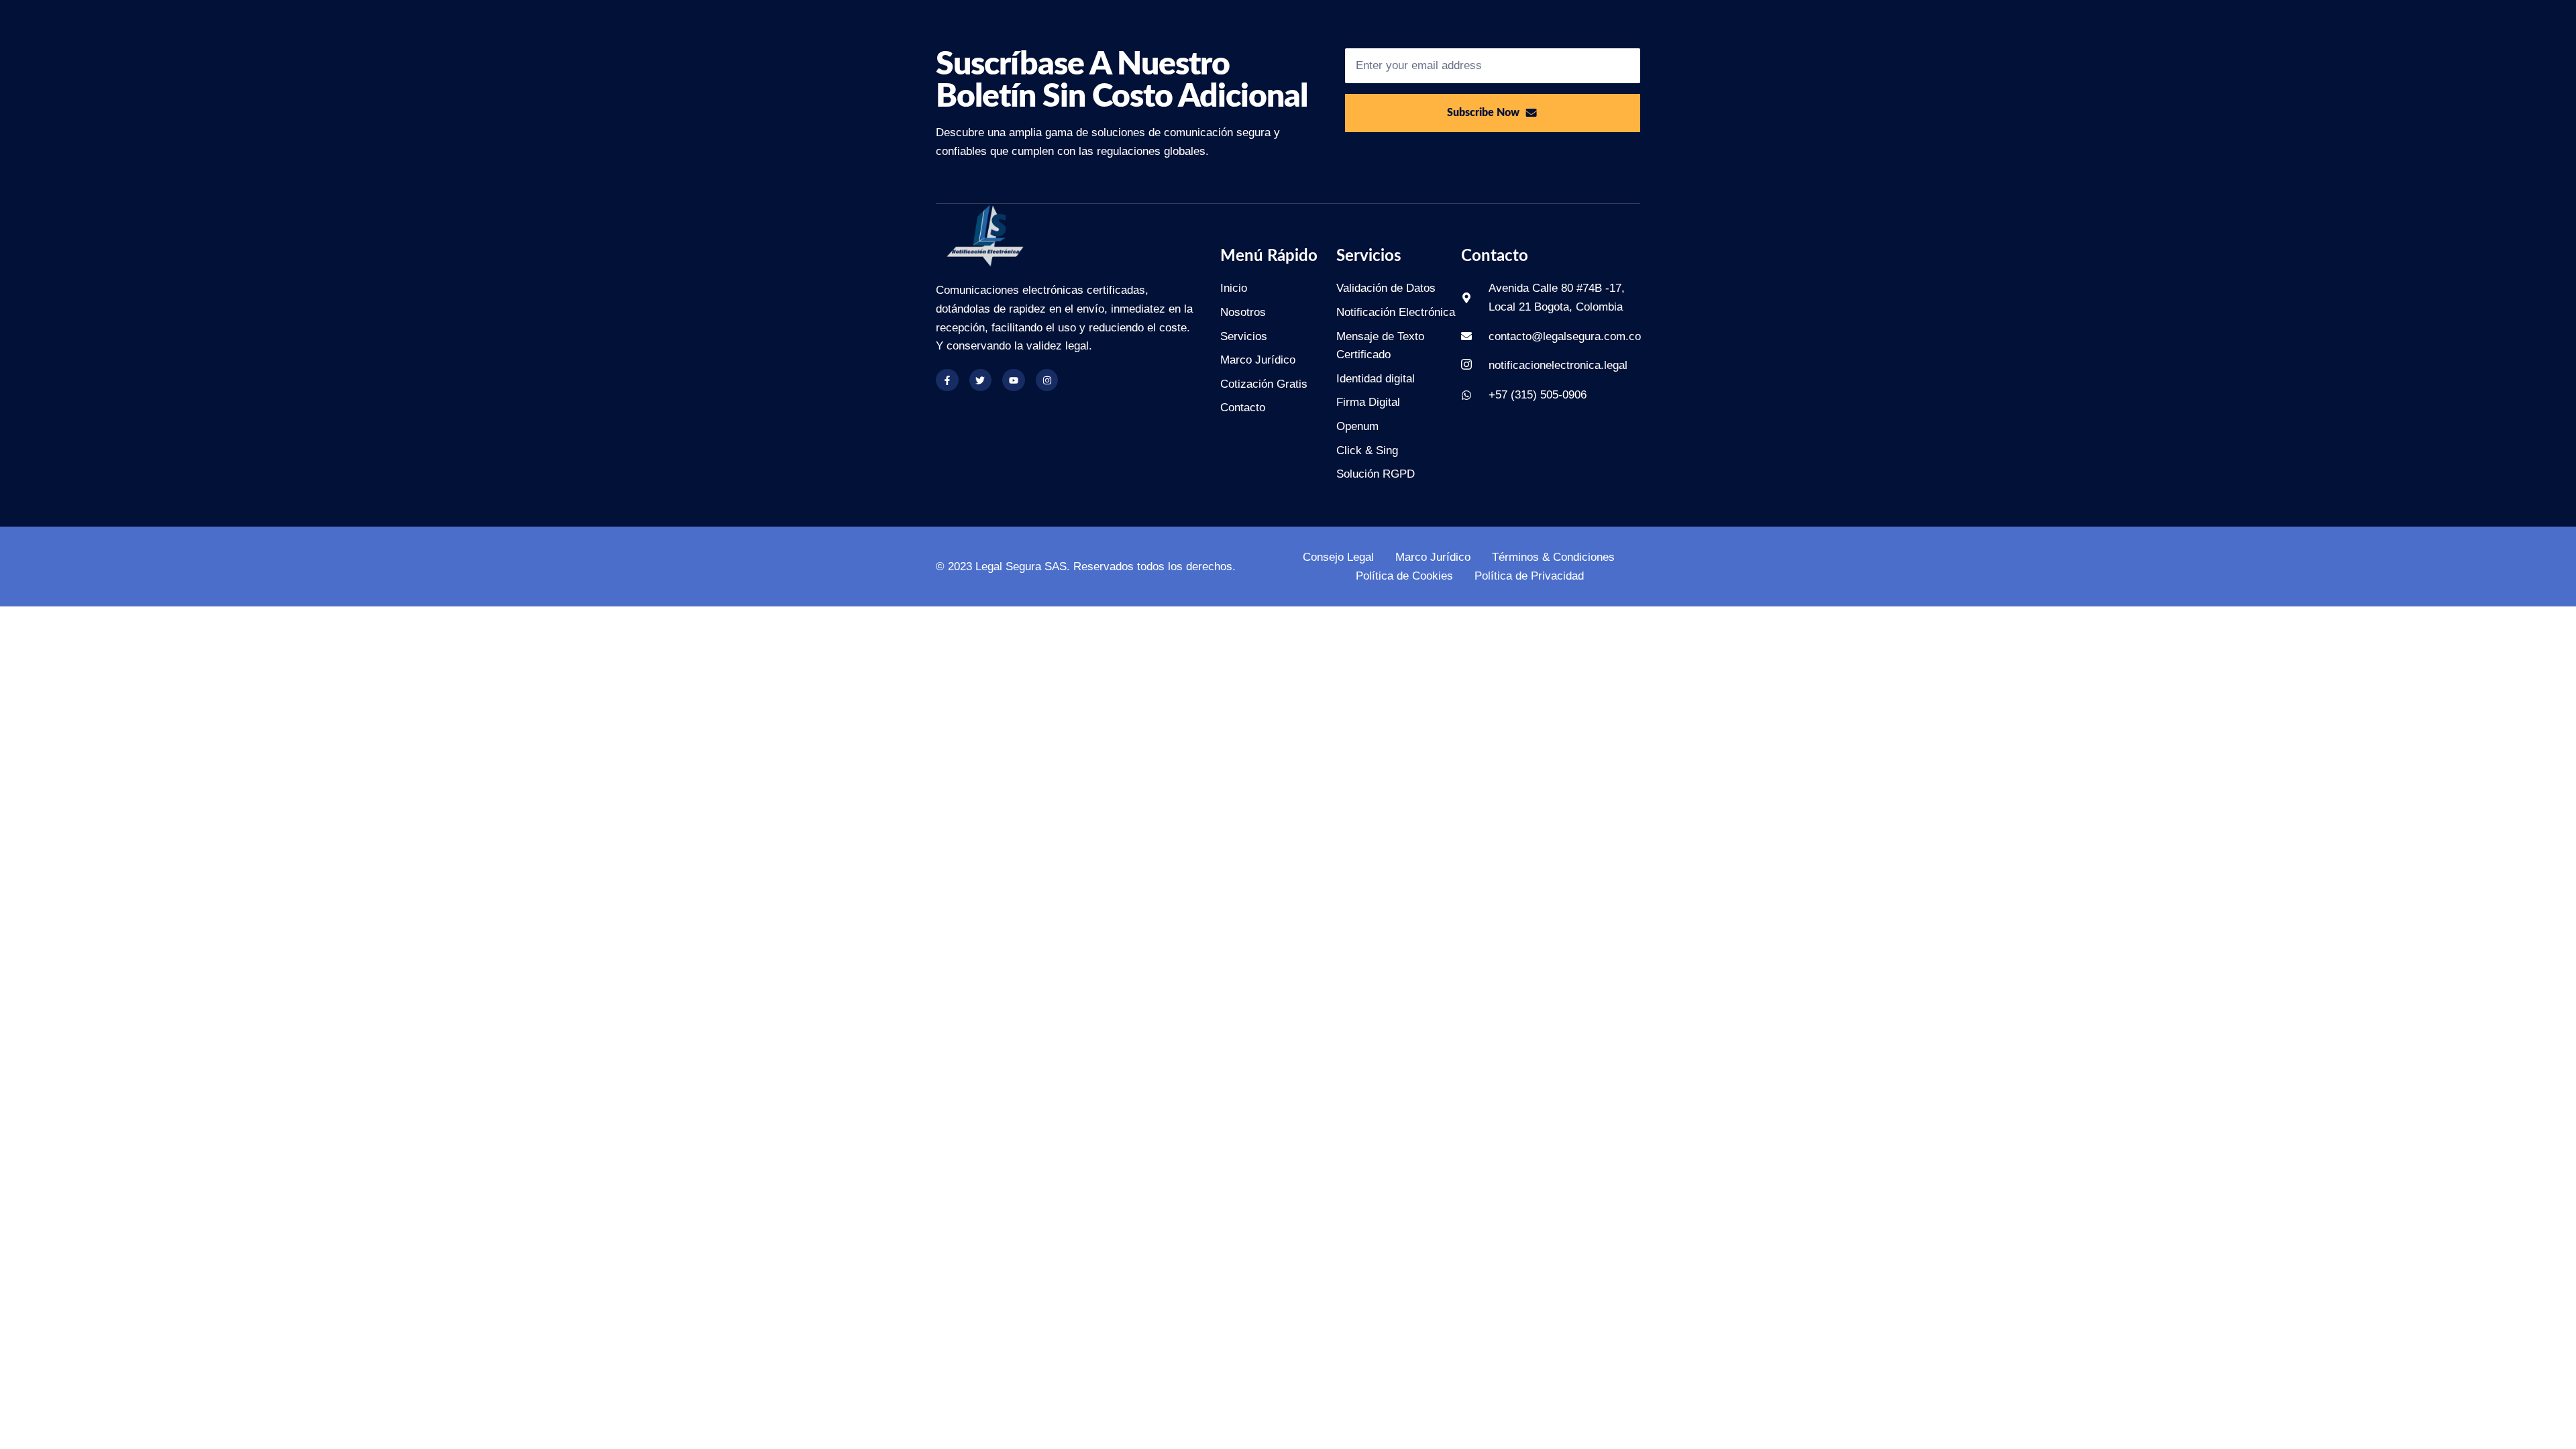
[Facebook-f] (947, 380)
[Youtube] (1014, 380)
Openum (1357, 426)
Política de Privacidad (1529, 576)
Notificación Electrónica (1396, 312)
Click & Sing (1367, 450)
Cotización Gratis (1264, 384)
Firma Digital (1368, 402)
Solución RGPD (1376, 474)
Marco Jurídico (1258, 360)
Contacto (1243, 408)
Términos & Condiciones (1553, 557)
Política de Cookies (1404, 576)
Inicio (1234, 288)
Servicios (1244, 336)
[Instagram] (1047, 380)
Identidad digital (1376, 379)
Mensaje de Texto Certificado (1380, 346)
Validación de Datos (1386, 288)
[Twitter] (981, 380)
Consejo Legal (1338, 557)
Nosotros (1243, 312)
